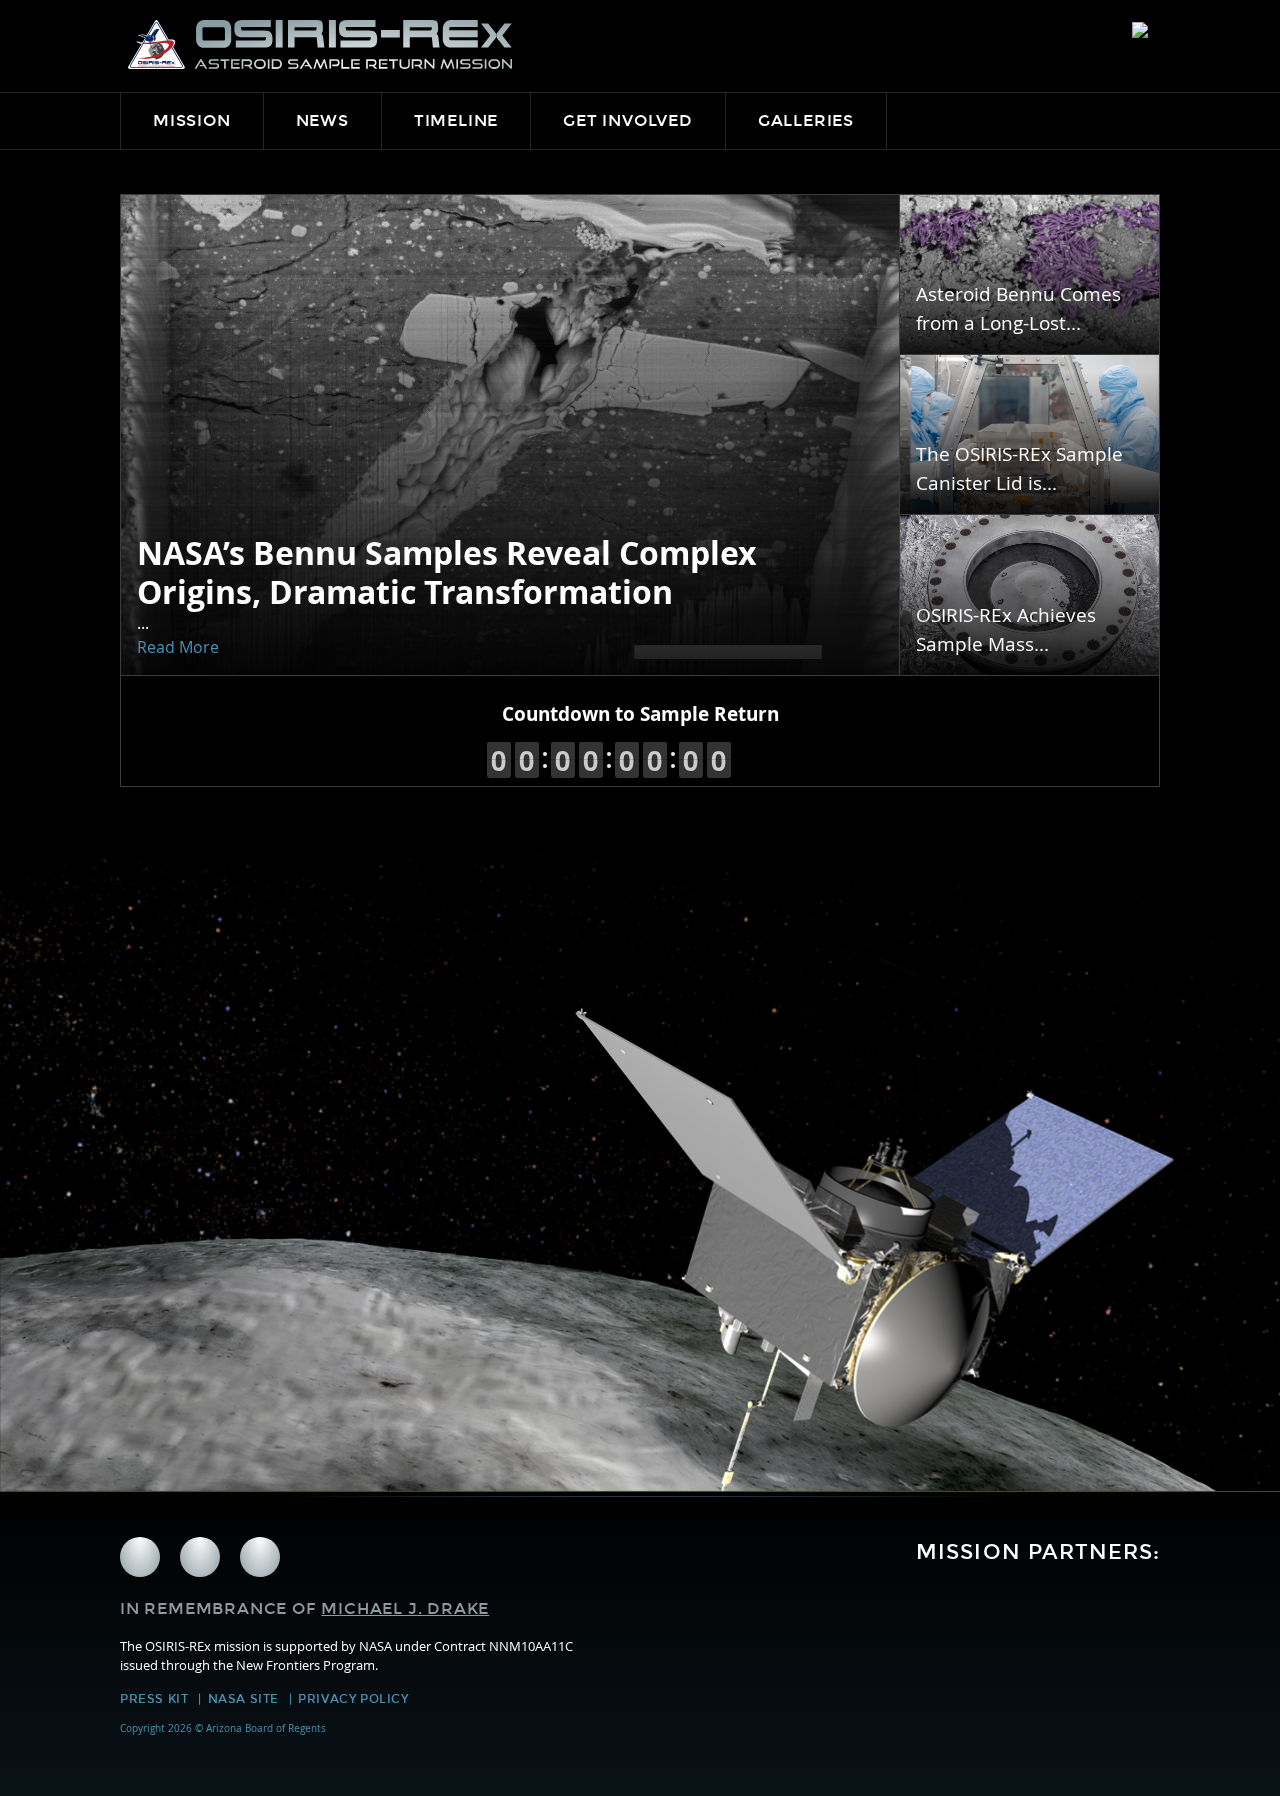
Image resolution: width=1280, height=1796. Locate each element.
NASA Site (243, 1699)
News (322, 120)
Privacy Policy (353, 1699)
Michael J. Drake (405, 1608)
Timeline (456, 120)
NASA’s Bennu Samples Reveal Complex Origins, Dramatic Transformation (447, 572)
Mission (192, 120)
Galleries (806, 120)
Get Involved (628, 120)
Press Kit (154, 1699)
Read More (178, 647)
